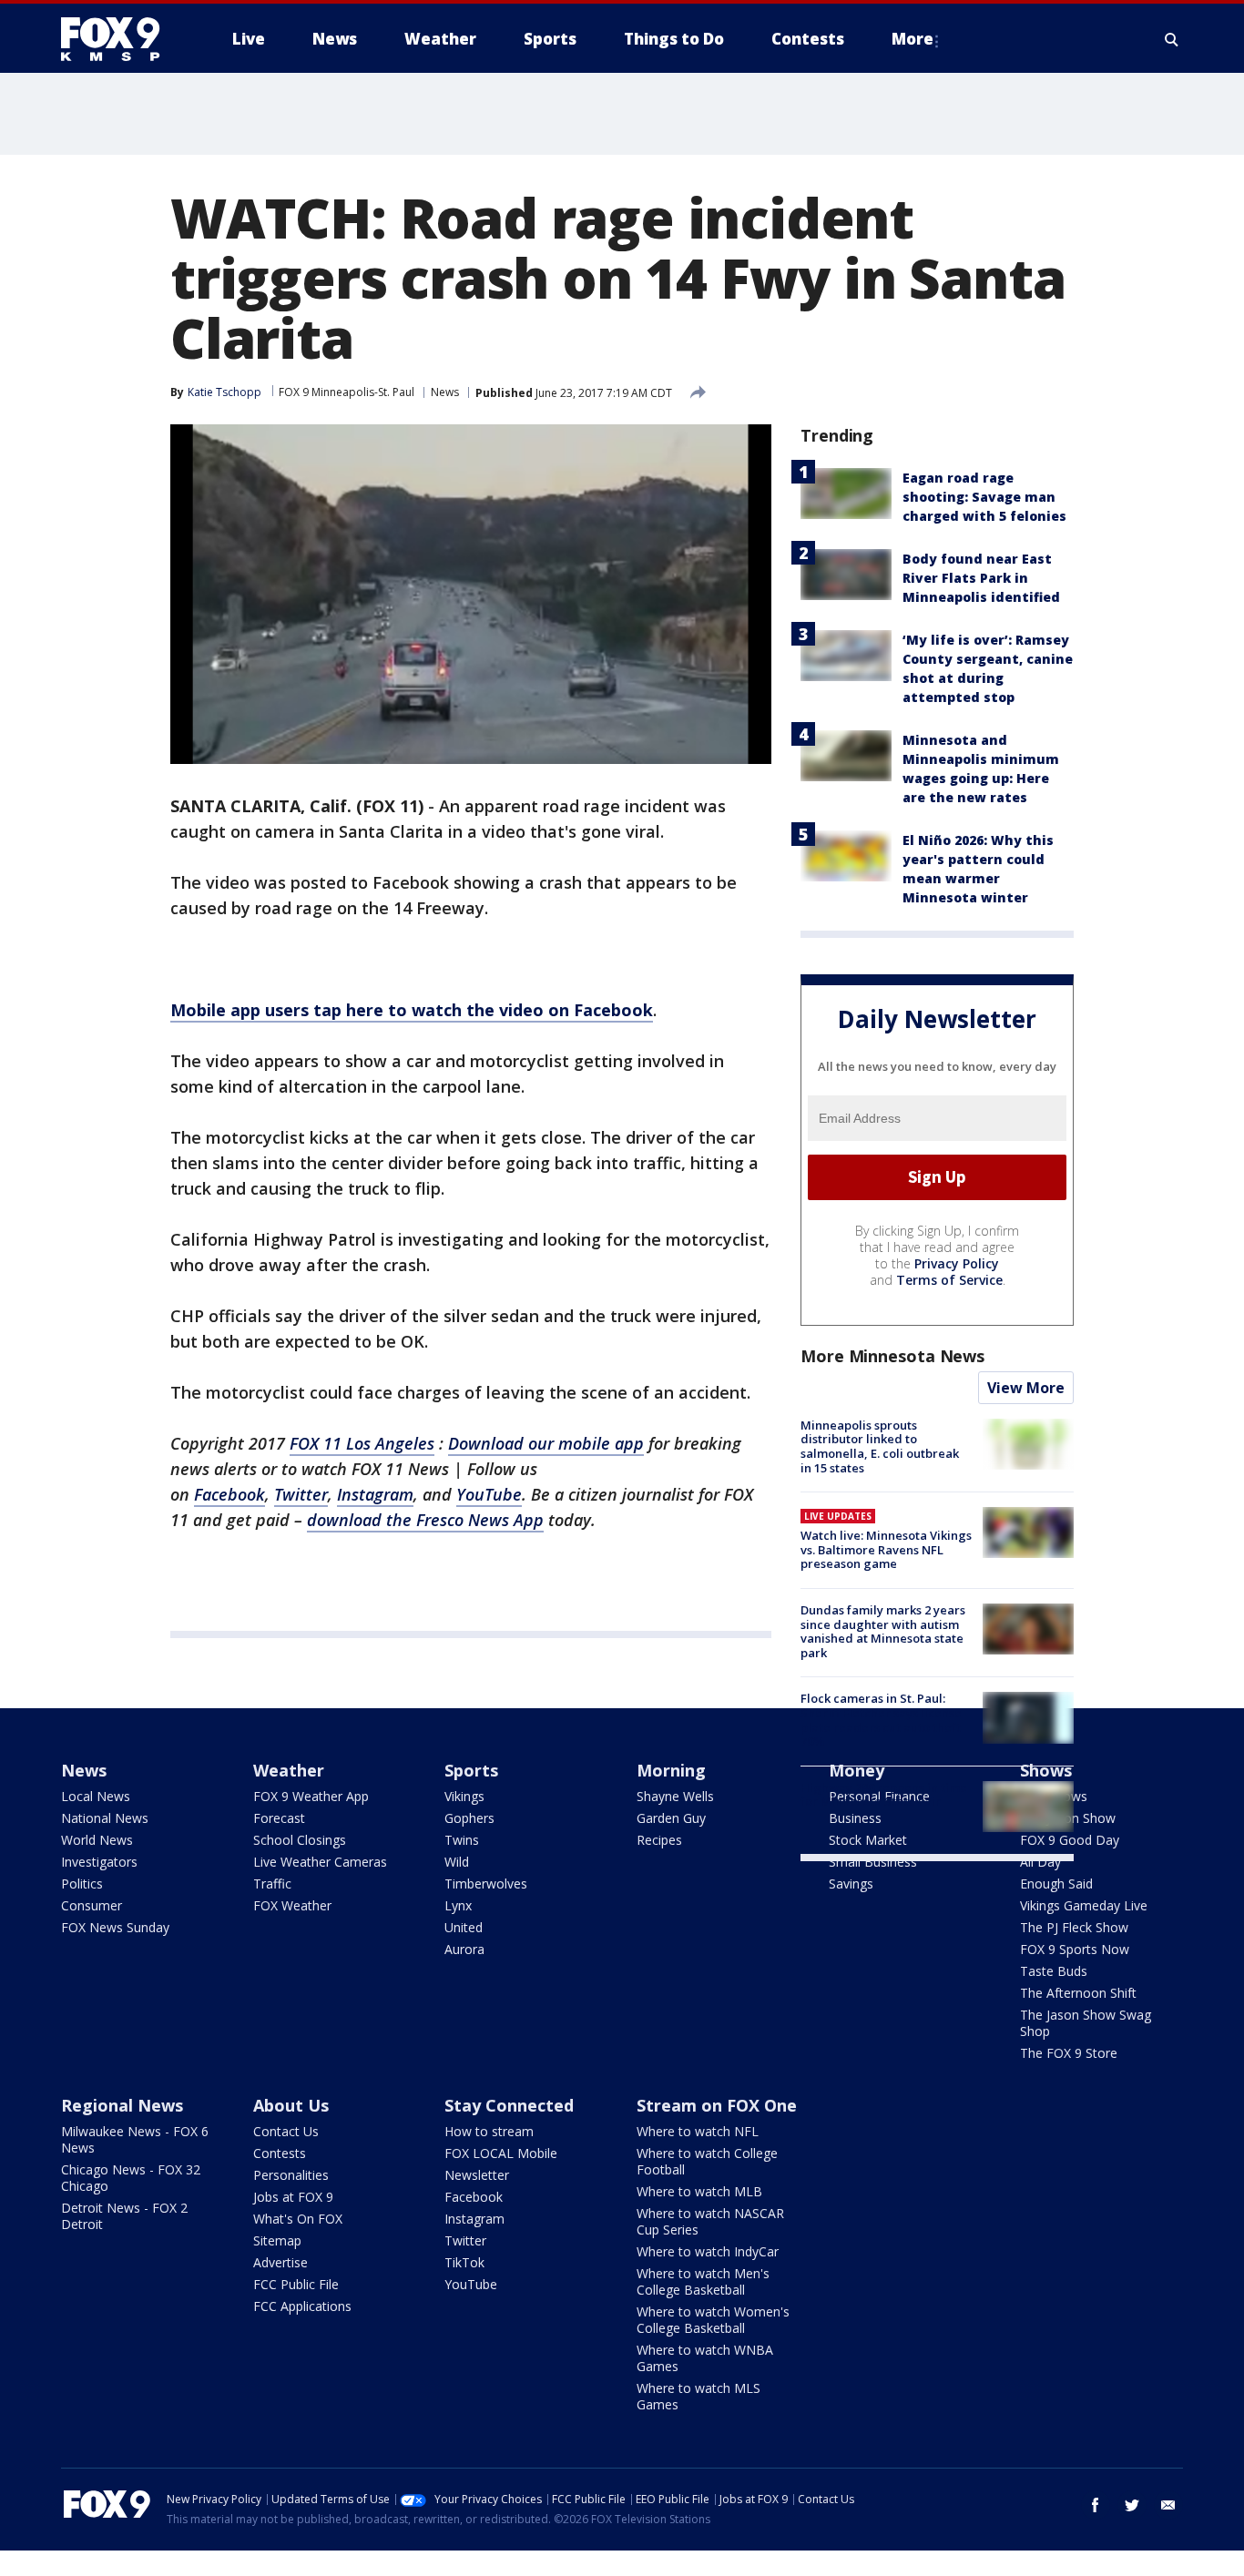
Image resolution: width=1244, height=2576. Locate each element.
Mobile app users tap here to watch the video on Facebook (412, 1010)
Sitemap (277, 2240)
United (464, 1927)
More (913, 39)
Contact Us (286, 2131)
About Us (291, 2105)
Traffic (272, 1884)
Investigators (99, 1862)
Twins (462, 1840)
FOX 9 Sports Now (1075, 1949)
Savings (851, 1884)
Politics (82, 1884)
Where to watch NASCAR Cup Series (710, 2221)
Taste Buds (1054, 1971)
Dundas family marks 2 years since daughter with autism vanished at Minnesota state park (883, 1631)
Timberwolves (486, 1884)
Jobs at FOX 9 (293, 2197)
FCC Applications (302, 2306)
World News (97, 1840)
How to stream (489, 2131)
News (445, 392)
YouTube (471, 2284)
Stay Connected (509, 2105)
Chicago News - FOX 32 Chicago (131, 2178)
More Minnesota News (892, 1356)
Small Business (873, 1862)
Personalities (291, 2175)
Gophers (469, 1818)
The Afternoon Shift (1078, 1993)
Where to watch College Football (707, 2161)
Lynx (458, 1905)
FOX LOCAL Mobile (501, 2153)
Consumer (92, 1905)
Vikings (464, 1796)
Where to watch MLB (699, 2191)
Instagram (474, 2219)
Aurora (464, 1949)
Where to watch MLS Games (698, 2396)
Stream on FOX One (717, 2105)
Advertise (280, 2262)
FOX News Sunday (115, 1927)
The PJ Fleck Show (1074, 1927)
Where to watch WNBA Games (705, 2358)
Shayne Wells (675, 1796)
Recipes (659, 1840)
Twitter (465, 2240)
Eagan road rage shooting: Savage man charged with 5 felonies (984, 497)
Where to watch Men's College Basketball (703, 2281)
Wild (457, 1862)
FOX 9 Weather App (311, 1796)
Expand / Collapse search (1172, 39)
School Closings (300, 1840)
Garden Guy (671, 1818)
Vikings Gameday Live (1084, 1905)
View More (1026, 1388)
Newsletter (477, 2175)
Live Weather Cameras (320, 1862)
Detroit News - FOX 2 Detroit (124, 2216)
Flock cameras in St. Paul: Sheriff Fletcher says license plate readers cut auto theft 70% (881, 1720)
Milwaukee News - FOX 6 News (135, 2139)
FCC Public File (296, 2284)
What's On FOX (298, 2219)
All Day (1040, 1862)
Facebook (474, 2197)
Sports (471, 1770)
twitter (1132, 2505)
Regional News (122, 2105)
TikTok (464, 2262)
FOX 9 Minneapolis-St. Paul (347, 392)
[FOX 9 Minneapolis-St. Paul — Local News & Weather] (121, 39)
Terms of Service (949, 1280)
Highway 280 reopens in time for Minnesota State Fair (884, 1795)
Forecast (279, 1818)
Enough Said (1056, 1884)
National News (105, 1818)
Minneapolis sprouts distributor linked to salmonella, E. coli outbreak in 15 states (880, 1446)
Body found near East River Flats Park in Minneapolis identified (981, 578)
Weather (289, 1770)
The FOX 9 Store (1069, 2053)
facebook (1096, 2505)
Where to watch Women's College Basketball (713, 2320)
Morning (671, 1770)
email (1168, 2505)
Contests (280, 2153)
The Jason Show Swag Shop (1086, 2023)
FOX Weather (292, 1905)
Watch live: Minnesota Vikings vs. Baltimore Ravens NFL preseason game (886, 1549)
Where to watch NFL (698, 2131)
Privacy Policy (957, 1263)
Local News (96, 1796)
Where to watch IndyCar (708, 2251)
